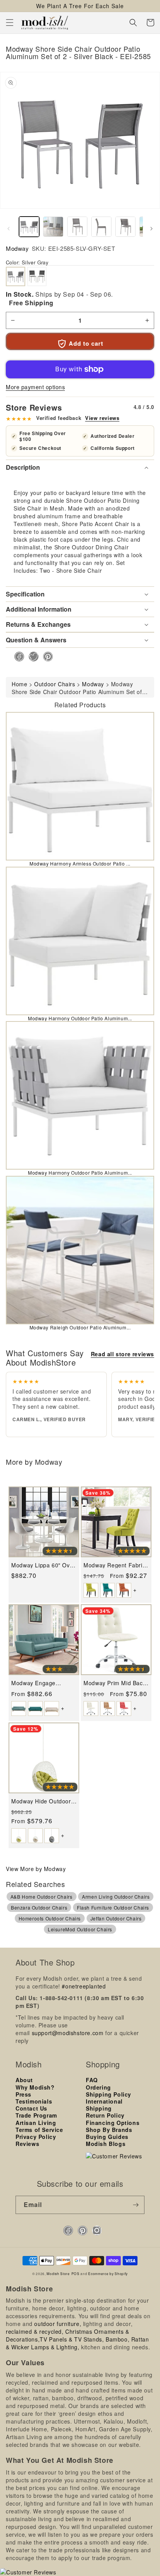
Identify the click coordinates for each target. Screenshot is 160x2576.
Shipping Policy (109, 2094)
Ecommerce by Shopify (108, 2273)
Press (23, 2094)
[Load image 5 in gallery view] (125, 227)
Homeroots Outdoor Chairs (50, 1918)
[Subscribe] (136, 2205)
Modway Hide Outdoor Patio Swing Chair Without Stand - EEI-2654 (41, 1801)
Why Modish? (35, 2087)
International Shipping (104, 2105)
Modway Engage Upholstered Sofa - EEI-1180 (43, 1683)
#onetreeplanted (84, 1986)
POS (76, 2273)
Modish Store (58, 2273)
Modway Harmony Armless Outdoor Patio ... (80, 863)
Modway (17, 248)
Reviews (27, 2144)
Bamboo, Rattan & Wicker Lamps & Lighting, (77, 2343)
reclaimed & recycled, (35, 2331)
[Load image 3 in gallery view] (77, 227)
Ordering (98, 2087)
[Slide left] (9, 229)
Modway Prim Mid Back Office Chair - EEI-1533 (115, 1683)
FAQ (92, 2080)
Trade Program (36, 2115)
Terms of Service (39, 2130)
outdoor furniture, (58, 2324)
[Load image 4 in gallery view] (101, 227)
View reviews (102, 418)
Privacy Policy (36, 2137)
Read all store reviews (123, 1354)
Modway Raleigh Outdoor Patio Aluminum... (80, 1327)
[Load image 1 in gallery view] (29, 227)
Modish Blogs (106, 2144)
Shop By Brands (109, 2130)
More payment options (35, 387)
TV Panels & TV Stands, (72, 2339)
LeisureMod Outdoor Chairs (80, 1929)
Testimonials (34, 2101)
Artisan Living (36, 2123)
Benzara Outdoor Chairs (39, 1907)
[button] (10, 23)
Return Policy (105, 2115)
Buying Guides (107, 2137)
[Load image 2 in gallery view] (53, 227)
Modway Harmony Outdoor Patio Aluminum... (80, 1018)
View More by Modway (36, 1869)
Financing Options (113, 2123)
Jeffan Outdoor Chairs (116, 1918)
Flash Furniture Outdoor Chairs (113, 1907)
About (24, 2080)
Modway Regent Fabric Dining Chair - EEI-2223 (115, 1565)
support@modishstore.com (68, 2033)
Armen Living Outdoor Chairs (116, 1897)
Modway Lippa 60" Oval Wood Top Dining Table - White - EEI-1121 (43, 1565)
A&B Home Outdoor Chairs (42, 1897)
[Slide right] (151, 229)
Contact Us (31, 2108)
